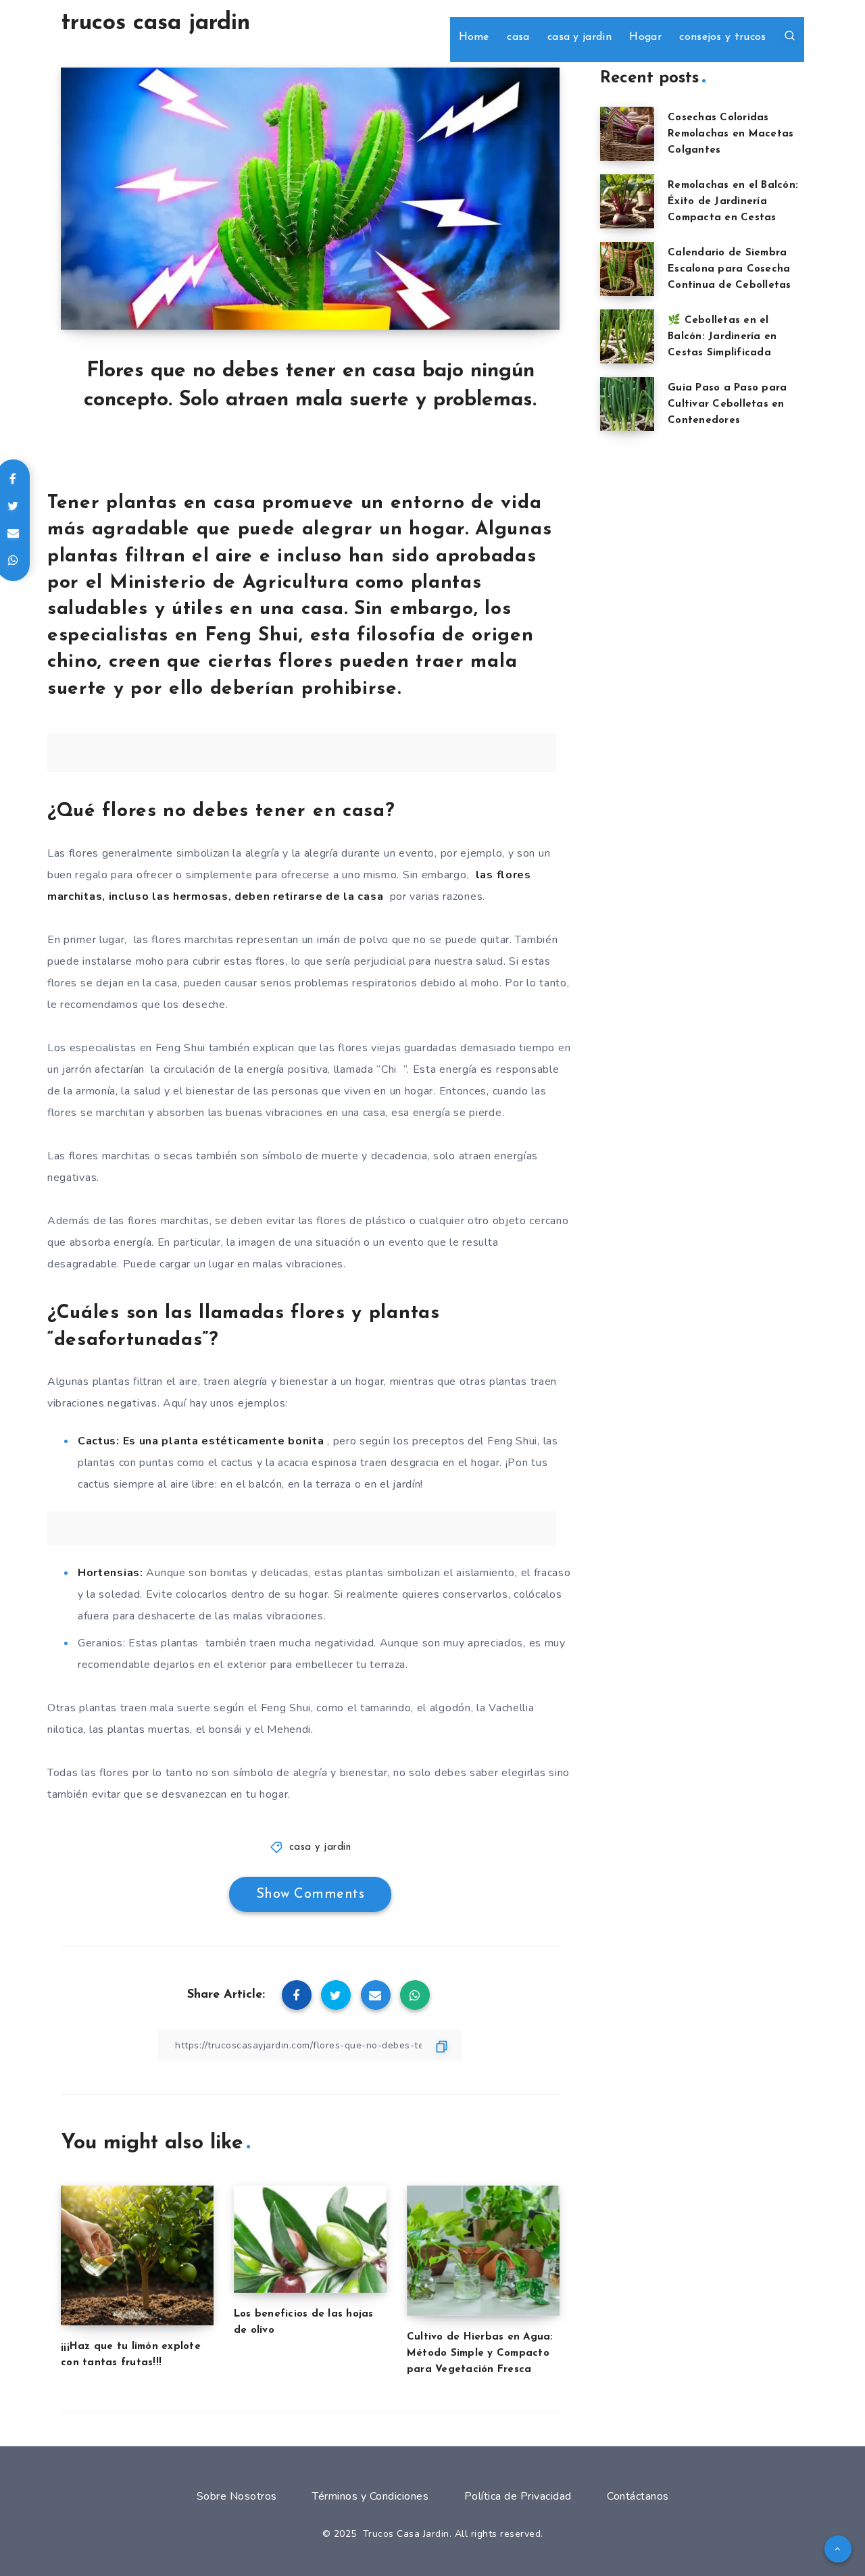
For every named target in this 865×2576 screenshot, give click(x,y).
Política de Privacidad (518, 2496)
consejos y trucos (722, 37)
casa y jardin (579, 37)
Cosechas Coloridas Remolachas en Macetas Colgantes (731, 134)
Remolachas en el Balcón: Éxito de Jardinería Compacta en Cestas (733, 202)
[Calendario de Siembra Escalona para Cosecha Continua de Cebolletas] (627, 269)
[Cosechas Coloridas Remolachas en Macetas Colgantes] (627, 134)
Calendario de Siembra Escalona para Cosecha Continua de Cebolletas (730, 269)
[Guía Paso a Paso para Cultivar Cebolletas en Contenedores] (627, 404)
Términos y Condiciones (370, 2496)
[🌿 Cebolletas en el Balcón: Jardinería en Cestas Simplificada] (627, 336)
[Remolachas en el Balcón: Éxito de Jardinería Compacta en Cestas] (627, 201)
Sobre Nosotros (237, 2496)
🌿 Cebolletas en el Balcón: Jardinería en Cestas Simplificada (722, 337)
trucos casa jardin (155, 23)
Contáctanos (638, 2496)
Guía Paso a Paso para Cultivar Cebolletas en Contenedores (727, 404)
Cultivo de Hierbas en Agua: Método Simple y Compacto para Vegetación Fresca (480, 2353)
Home (474, 37)
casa (518, 37)
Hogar (645, 37)
